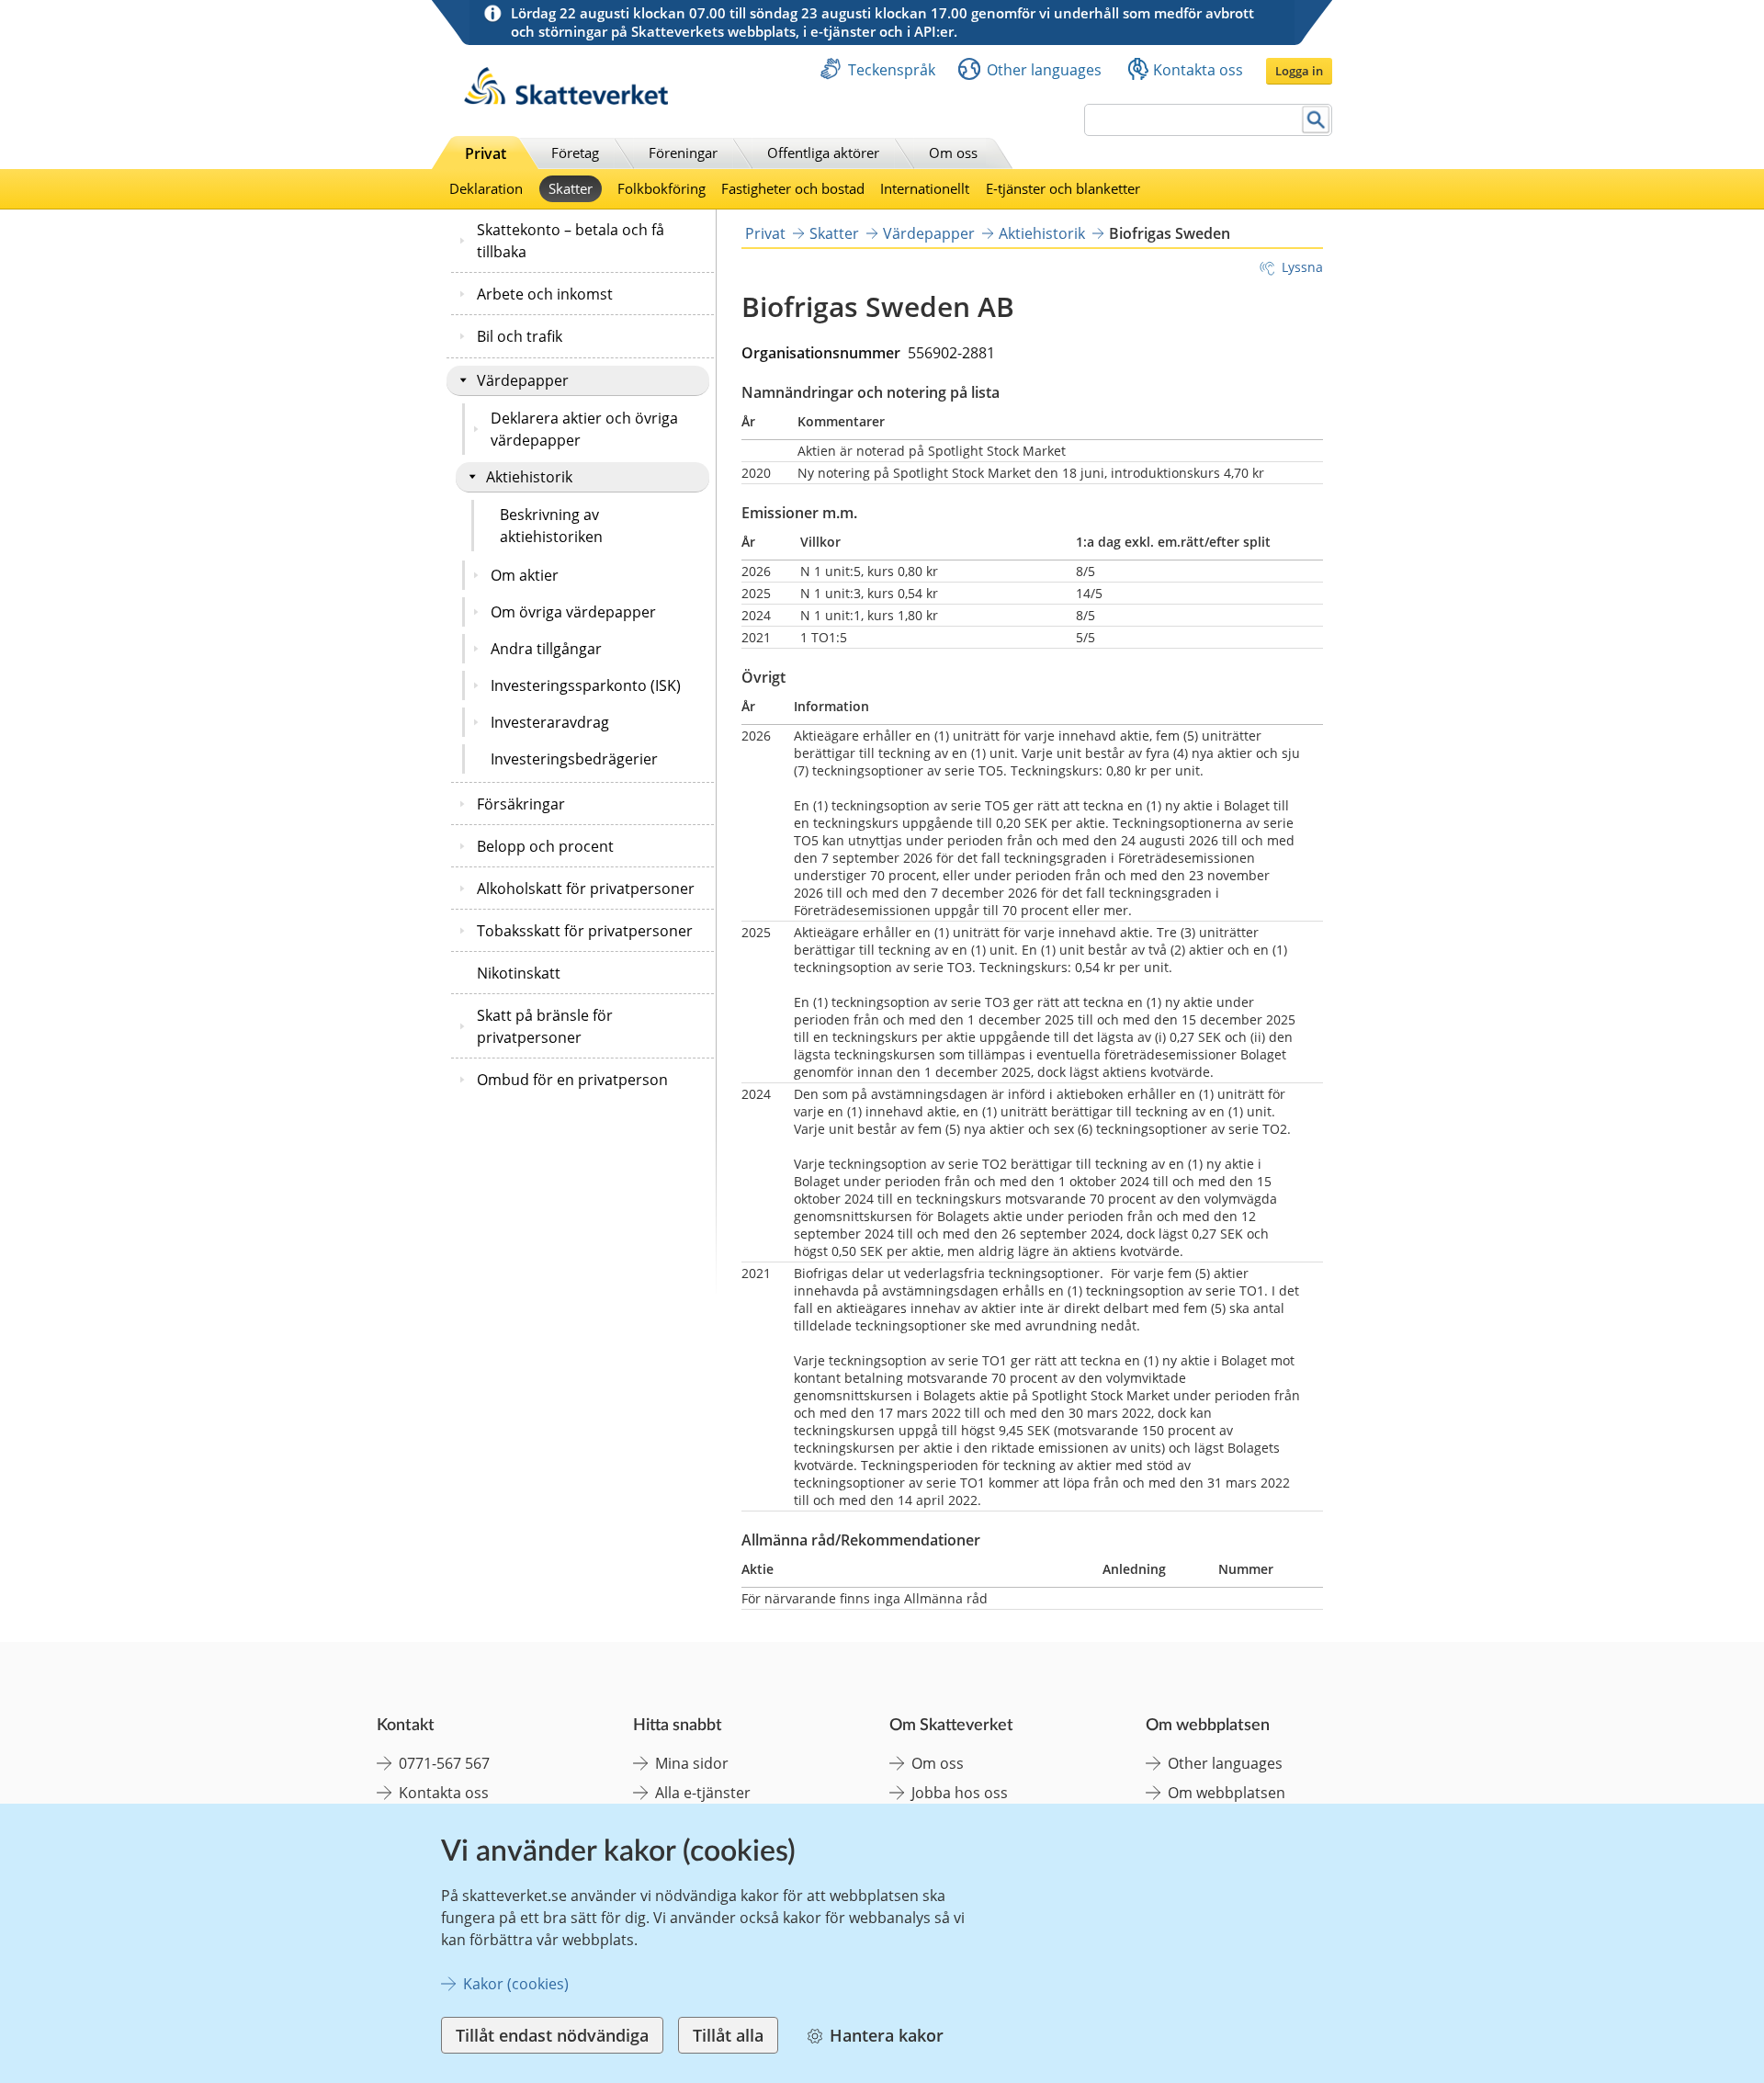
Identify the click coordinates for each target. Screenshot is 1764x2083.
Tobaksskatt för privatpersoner (585, 931)
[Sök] (1316, 120)
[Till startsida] (566, 100)
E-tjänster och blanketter (1063, 188)
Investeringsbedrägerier (574, 759)
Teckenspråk (892, 70)
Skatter (571, 188)
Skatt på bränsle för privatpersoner (545, 1026)
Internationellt (925, 188)
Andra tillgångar (546, 649)
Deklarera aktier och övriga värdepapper (584, 429)
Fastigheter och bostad (793, 188)
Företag (575, 153)
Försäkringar (521, 804)
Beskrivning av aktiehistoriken (551, 526)
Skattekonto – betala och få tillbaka (571, 241)
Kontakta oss (1198, 70)
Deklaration (486, 188)
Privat (486, 153)
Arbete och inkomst (545, 294)
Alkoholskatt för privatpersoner (586, 889)
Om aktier (525, 575)
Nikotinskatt (519, 973)
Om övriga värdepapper (573, 612)
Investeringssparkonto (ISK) (586, 685)
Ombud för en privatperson (572, 1080)
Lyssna (1302, 267)
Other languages (1044, 70)
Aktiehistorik (529, 477)
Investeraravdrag (550, 722)
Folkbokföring (661, 188)
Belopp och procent (545, 846)
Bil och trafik (520, 336)
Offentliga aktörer (823, 153)
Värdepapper (523, 380)
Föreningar (683, 153)
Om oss (953, 153)
